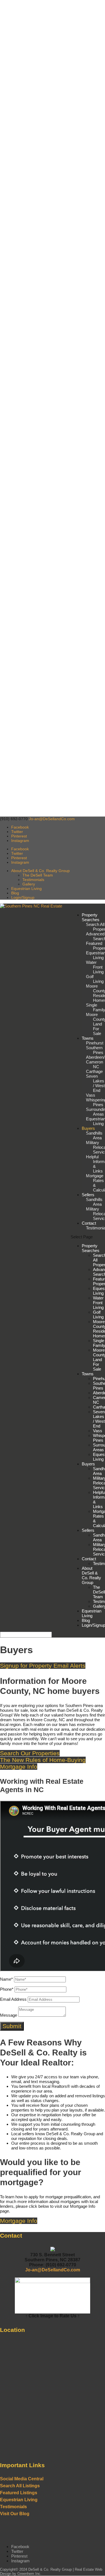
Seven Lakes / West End (95, 1083)
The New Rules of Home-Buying (43, 1760)
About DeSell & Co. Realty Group (40, 871)
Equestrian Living (26, 889)
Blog (15, 893)
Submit (12, 2026)
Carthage (94, 1071)
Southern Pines (95, 1050)
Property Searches (91, 917)
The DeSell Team (38, 875)
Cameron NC (95, 1064)
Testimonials (33, 880)
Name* (6, 1979)
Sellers (88, 1195)
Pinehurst (95, 1043)
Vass (91, 1095)
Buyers (88, 1128)
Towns (88, 1038)
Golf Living (95, 979)
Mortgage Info (19, 1767)
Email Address (13, 1999)
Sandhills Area (94, 1135)
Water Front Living (95, 967)
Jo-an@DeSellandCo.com (53, 2270)
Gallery (29, 884)
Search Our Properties (30, 1753)
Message (9, 2015)
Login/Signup (23, 897)
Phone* (7, 1989)
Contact (89, 1223)
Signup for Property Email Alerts (43, 1666)
